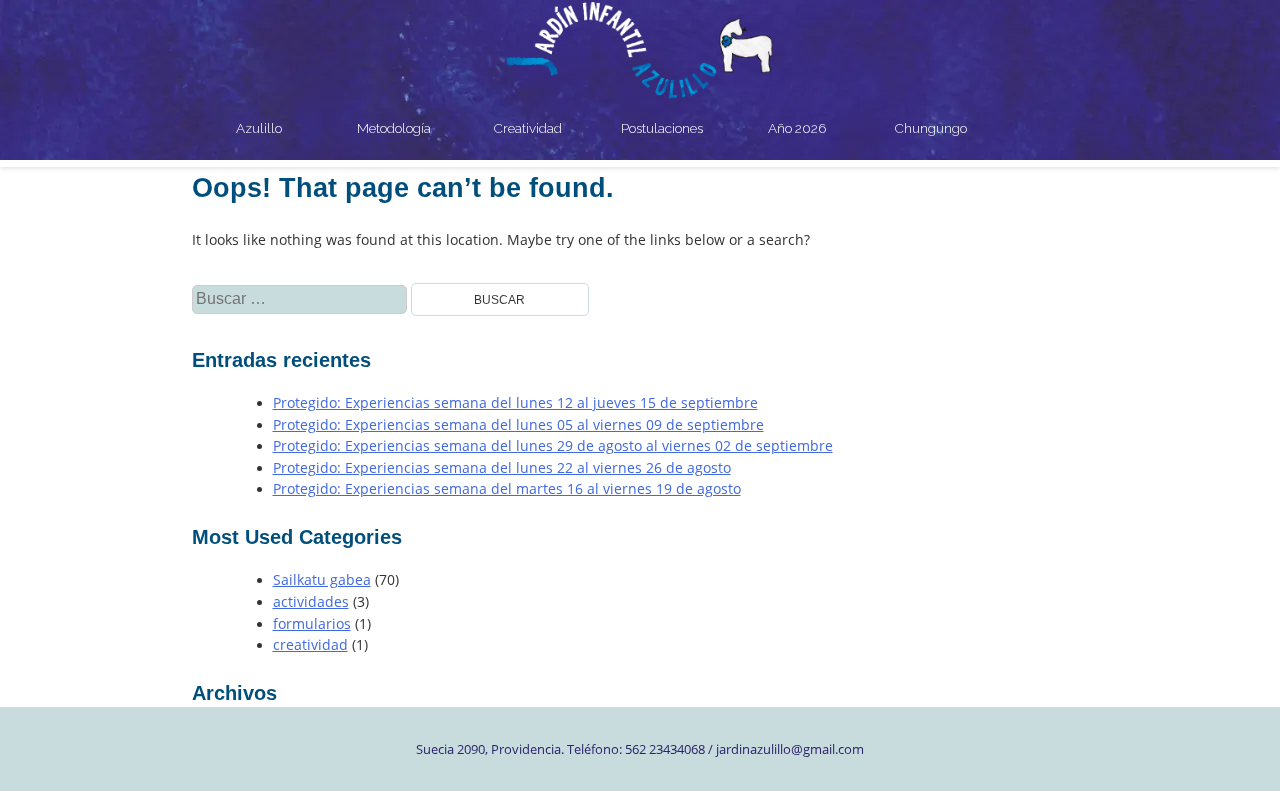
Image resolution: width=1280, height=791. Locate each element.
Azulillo (259, 128)
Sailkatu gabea (322, 580)
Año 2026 (797, 128)
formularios (312, 624)
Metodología (394, 128)
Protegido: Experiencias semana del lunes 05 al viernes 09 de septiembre (518, 425)
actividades (311, 602)
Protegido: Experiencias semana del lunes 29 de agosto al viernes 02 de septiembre (553, 446)
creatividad (310, 645)
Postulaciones (662, 128)
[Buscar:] (301, 299)
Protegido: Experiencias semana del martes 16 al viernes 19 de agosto (507, 489)
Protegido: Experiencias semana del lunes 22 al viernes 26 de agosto (502, 468)
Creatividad (528, 128)
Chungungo (931, 128)
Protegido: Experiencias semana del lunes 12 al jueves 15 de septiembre (515, 403)
